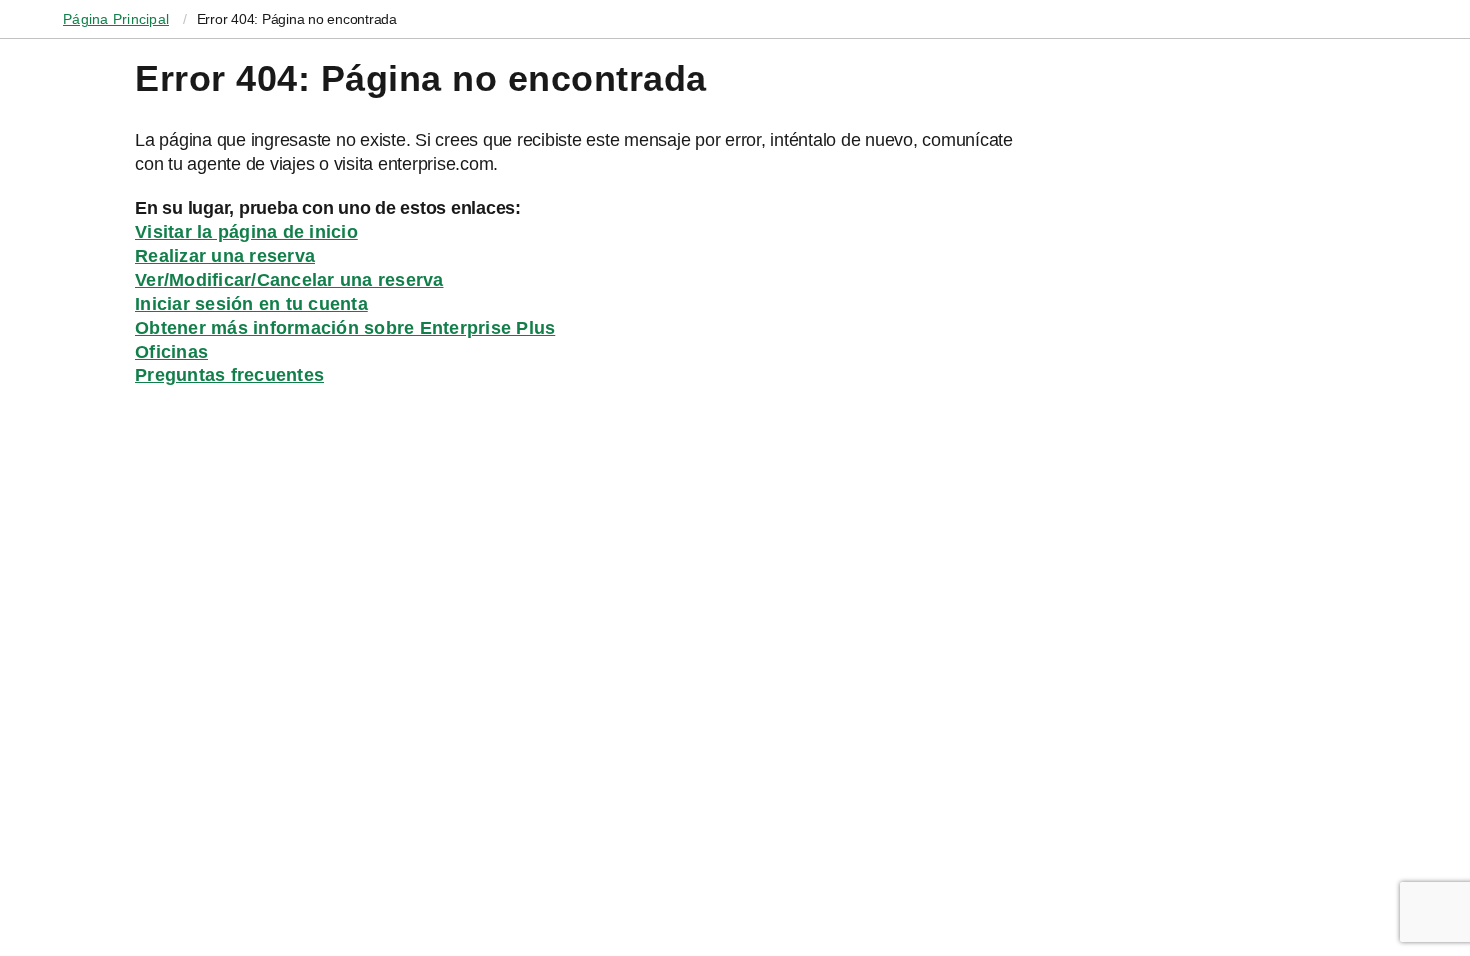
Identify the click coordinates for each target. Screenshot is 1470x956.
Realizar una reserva (225, 256)
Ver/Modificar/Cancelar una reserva (289, 280)
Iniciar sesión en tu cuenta (251, 304)
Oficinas (171, 352)
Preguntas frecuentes (229, 375)
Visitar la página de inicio (246, 232)
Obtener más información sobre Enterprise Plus (345, 328)
